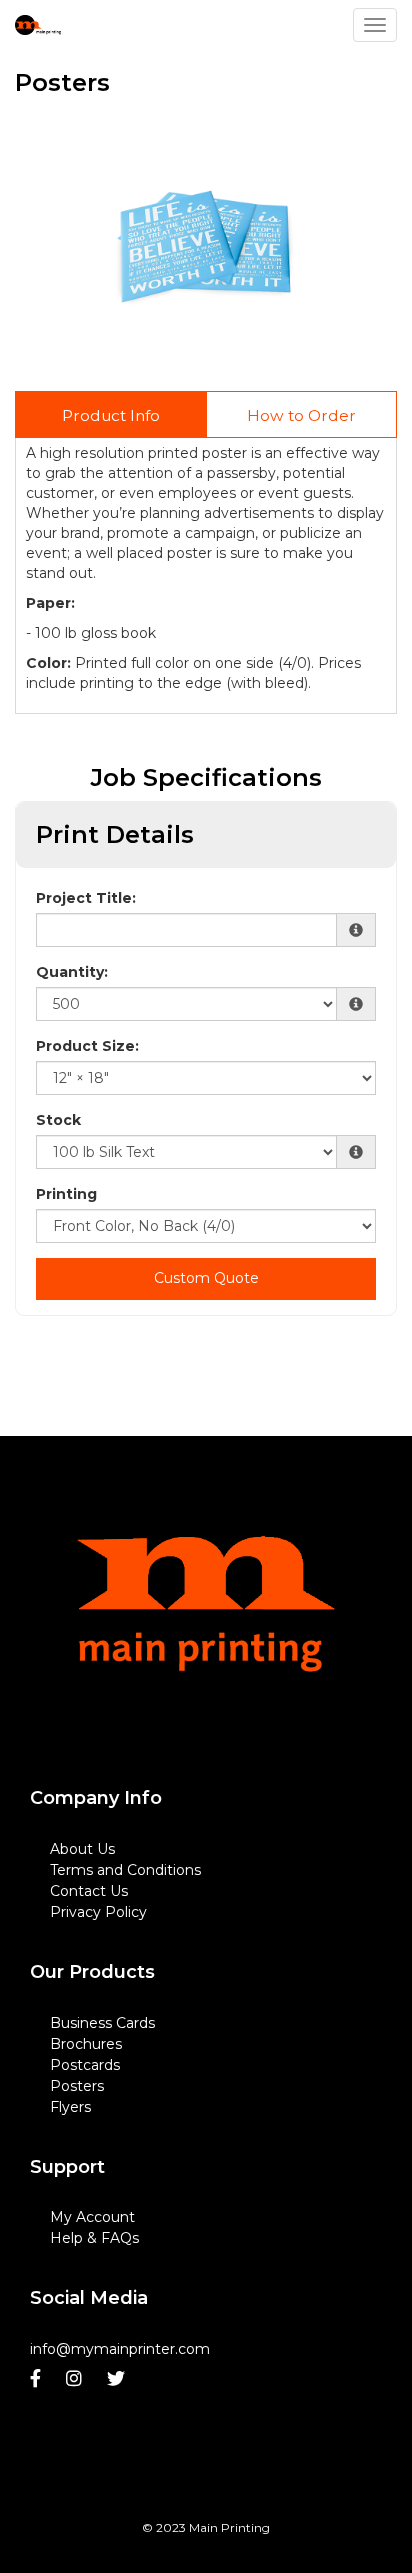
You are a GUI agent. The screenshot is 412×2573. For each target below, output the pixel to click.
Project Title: (86, 898)
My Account (92, 2217)
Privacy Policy (98, 1912)
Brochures (86, 2044)
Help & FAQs (94, 2238)
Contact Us (89, 1891)
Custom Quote (206, 1278)
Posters (77, 2086)
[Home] (206, 1637)
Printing (66, 1194)
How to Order (301, 415)
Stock (58, 1120)
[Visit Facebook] (38, 2379)
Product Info (111, 415)
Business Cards (102, 2023)
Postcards (85, 2065)
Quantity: (72, 972)
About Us (82, 1849)
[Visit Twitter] (118, 2379)
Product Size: (87, 1046)
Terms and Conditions (125, 1870)
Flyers (70, 2107)
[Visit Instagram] (76, 2379)
